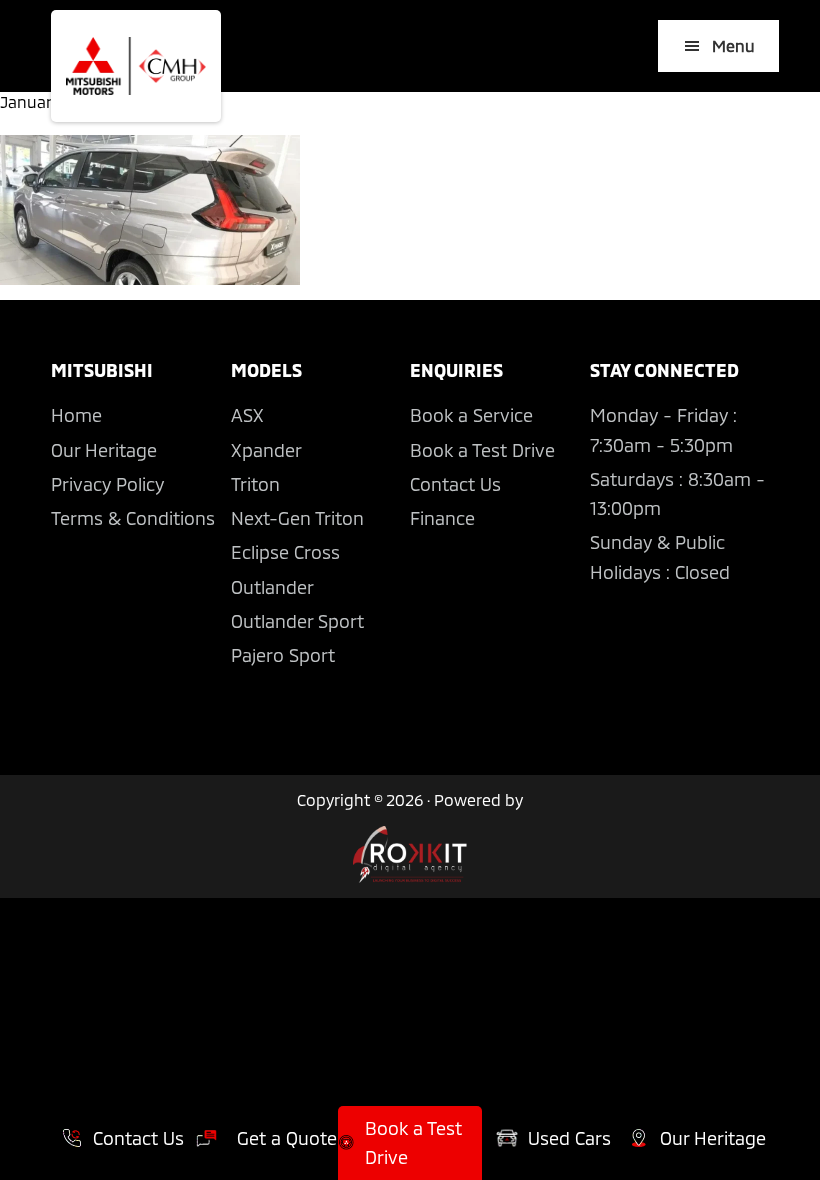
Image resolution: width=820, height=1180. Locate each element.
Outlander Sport (297, 621)
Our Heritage (104, 450)
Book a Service (471, 415)
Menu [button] (733, 45)
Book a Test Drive (482, 450)
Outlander (272, 587)
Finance (442, 518)
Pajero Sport (283, 655)
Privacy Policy (107, 484)
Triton (255, 484)
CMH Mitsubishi (136, 66)
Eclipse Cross (285, 552)
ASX (247, 415)
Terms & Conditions (133, 518)
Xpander (266, 450)
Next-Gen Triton (297, 518)
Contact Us (455, 484)
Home (76, 415)
